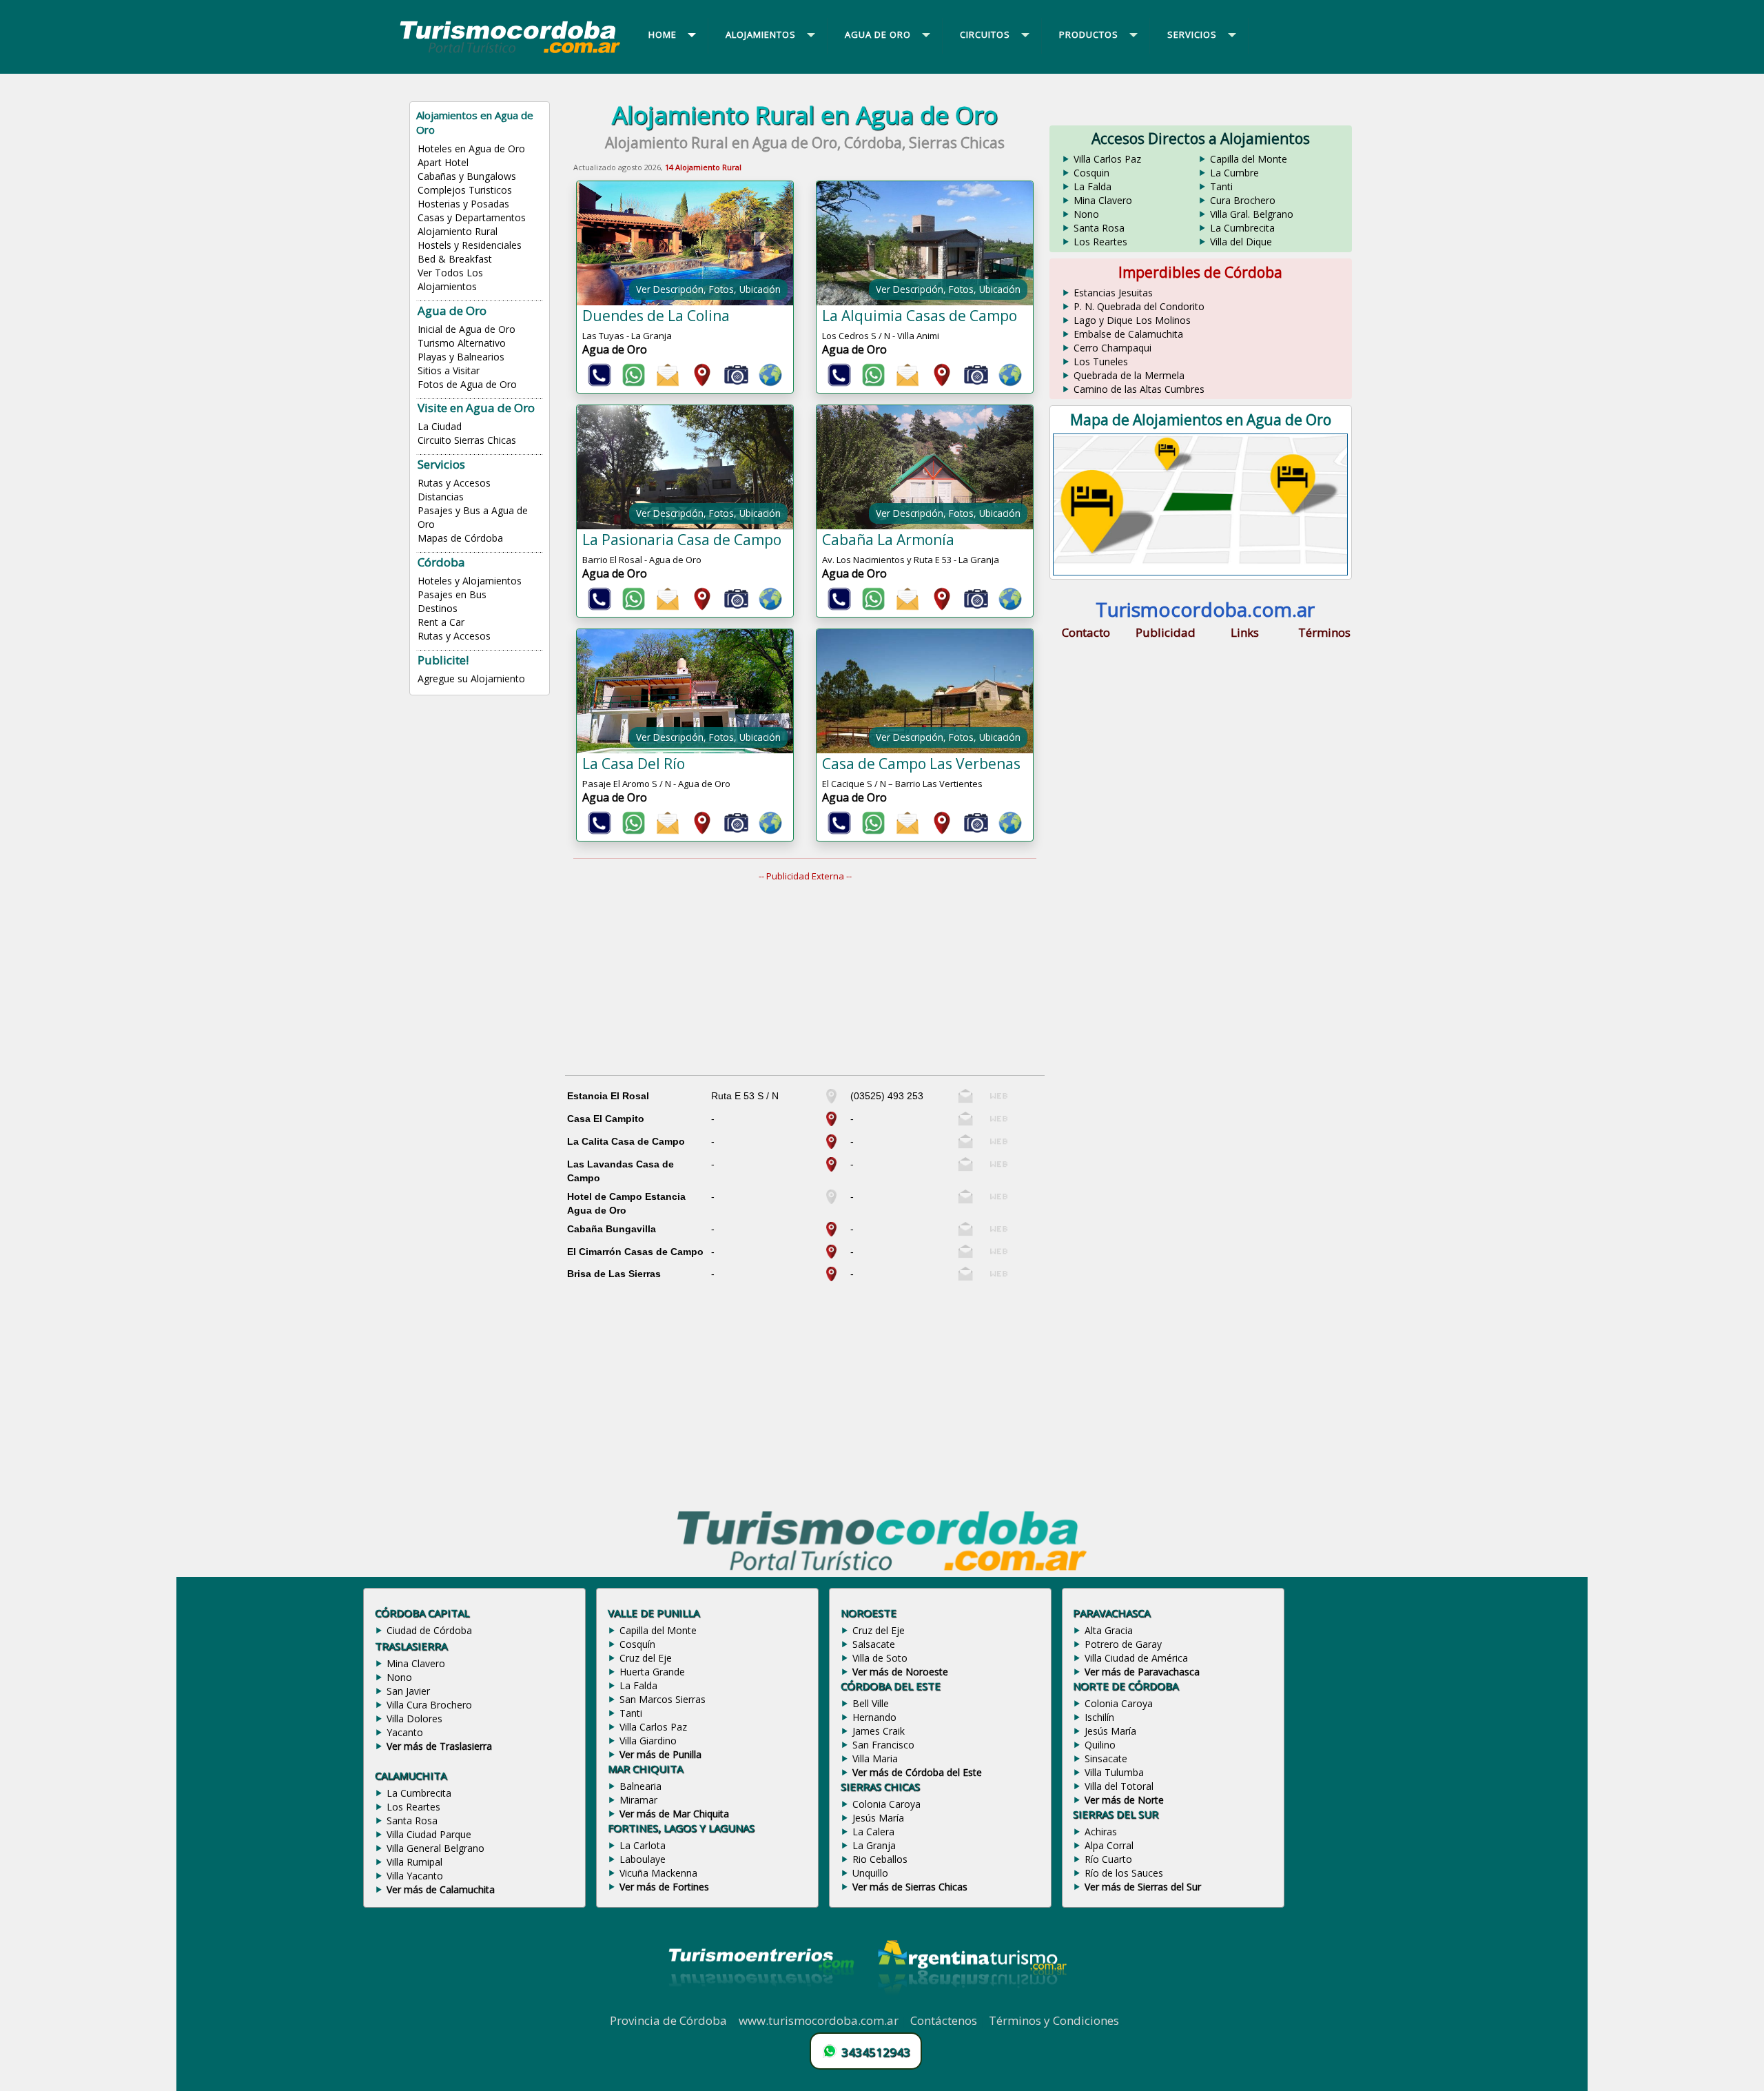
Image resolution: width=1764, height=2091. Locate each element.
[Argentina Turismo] (971, 2005)
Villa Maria (875, 1758)
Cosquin (1091, 173)
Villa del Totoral (1119, 1786)
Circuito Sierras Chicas (467, 440)
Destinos (438, 608)
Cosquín (637, 1644)
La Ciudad (440, 426)
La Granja (874, 1845)
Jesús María (878, 1818)
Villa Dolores (414, 1718)
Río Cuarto (1108, 1859)
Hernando (874, 1717)
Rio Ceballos (880, 1859)
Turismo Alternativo (462, 343)
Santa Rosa (1099, 228)
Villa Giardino (648, 1741)
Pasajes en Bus (452, 594)
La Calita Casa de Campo (626, 1141)
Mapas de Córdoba (460, 538)
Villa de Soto (880, 1658)
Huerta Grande (652, 1672)
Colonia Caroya (886, 1804)
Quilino (1100, 1745)
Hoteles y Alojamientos (470, 581)
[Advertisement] (813, 979)
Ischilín (1099, 1717)
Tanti (1221, 186)
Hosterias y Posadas (463, 204)
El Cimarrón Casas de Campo (635, 1252)
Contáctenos (944, 2020)
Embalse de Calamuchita (1128, 334)
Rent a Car (441, 622)
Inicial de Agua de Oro (466, 329)
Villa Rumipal (414, 1862)
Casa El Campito (606, 1119)
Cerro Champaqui (1112, 348)
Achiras (1101, 1832)
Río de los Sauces (1124, 1873)
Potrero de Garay (1123, 1644)
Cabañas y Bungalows (467, 176)
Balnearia (640, 1786)
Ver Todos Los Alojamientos (450, 279)
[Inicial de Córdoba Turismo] (511, 52)
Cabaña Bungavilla (612, 1229)
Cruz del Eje (646, 1658)
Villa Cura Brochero (429, 1705)
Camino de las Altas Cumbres (1139, 389)
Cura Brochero (1243, 200)
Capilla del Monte (1249, 159)
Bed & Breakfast (455, 259)
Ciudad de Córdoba (429, 1630)
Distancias (441, 497)
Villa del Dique (1241, 242)
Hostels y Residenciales (470, 245)
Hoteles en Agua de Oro (471, 149)
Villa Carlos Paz (1107, 159)
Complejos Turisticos (465, 190)
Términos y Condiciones (1054, 2020)
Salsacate (874, 1644)
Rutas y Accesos (454, 483)
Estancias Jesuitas (1113, 293)
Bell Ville (871, 1703)
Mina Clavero (1103, 200)
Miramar (638, 1800)
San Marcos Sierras (663, 1699)
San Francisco (883, 1745)
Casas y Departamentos (472, 217)
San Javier (408, 1691)
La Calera (873, 1832)
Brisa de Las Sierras (614, 1274)
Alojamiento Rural (458, 231)
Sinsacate (1106, 1758)
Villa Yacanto (415, 1876)
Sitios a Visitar (449, 370)
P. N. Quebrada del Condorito (1139, 306)
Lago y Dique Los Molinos (1132, 320)
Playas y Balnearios (461, 357)
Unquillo (870, 1873)
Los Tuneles (1101, 361)
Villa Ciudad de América (1136, 1658)
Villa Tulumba (1114, 1772)
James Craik (879, 1731)
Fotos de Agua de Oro (467, 384)
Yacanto (405, 1732)
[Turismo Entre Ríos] (761, 2005)
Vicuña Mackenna (658, 1873)
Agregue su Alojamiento (471, 679)
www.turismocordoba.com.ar (819, 2020)
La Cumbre (1234, 173)
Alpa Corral (1109, 1845)
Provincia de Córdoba (668, 2020)
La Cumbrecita (1242, 228)
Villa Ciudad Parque (429, 1834)
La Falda (1093, 186)
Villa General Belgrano (435, 1848)
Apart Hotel (443, 162)
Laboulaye (643, 1859)
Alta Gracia (1109, 1630)
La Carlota (643, 1845)
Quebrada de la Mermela (1129, 375)
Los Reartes (1100, 242)
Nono (1086, 214)
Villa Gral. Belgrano (1252, 214)
